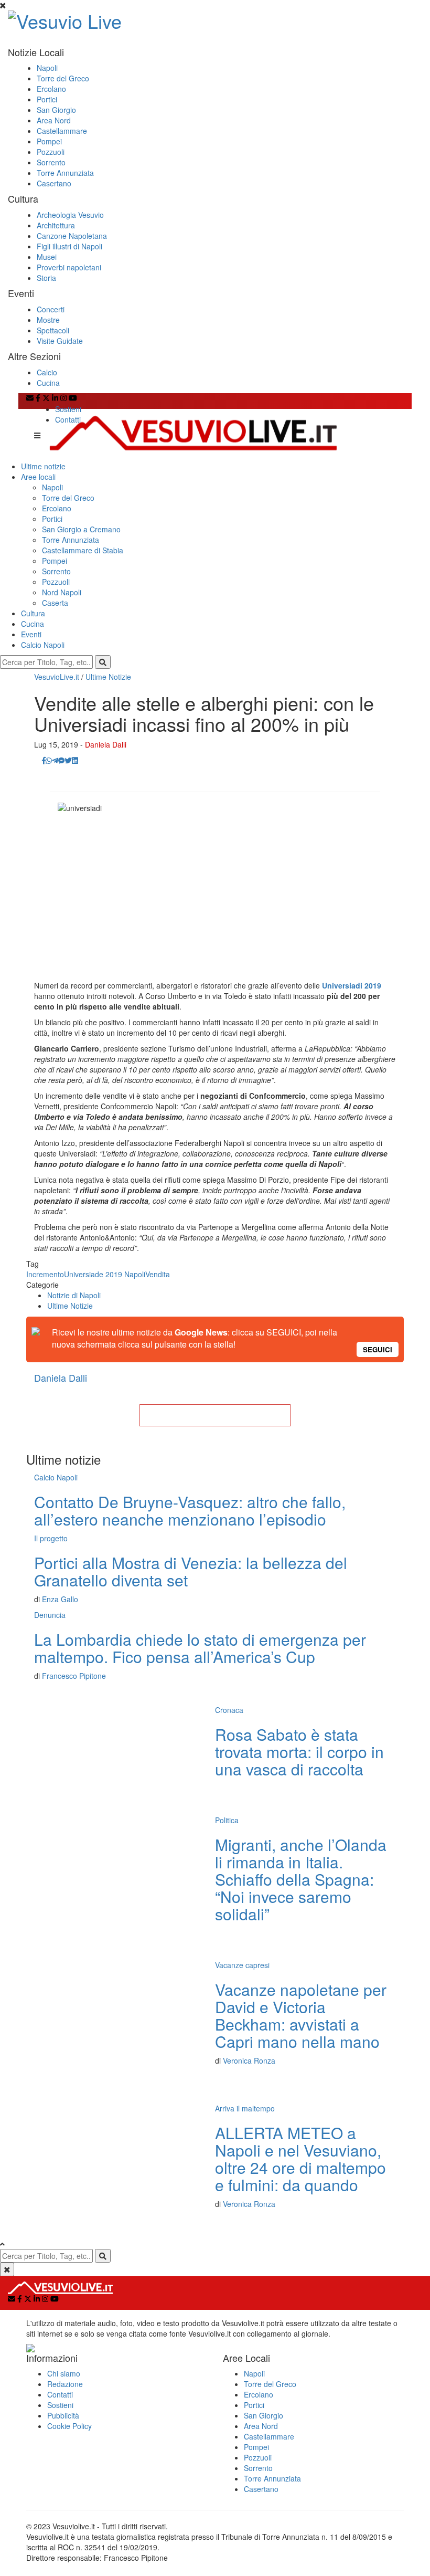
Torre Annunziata (65, 173)
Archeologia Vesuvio (70, 215)
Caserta (55, 603)
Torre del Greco (63, 78)
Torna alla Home (215, 1415)
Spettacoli (53, 330)
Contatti (68, 419)
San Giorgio (56, 110)
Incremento (45, 1274)
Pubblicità (63, 2415)
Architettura (56, 225)
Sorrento (51, 162)
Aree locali (38, 477)
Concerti (51, 309)
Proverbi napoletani (69, 267)
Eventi (31, 634)
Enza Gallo (60, 1599)
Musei (47, 257)
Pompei (49, 141)
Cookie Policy (69, 2426)
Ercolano (51, 89)
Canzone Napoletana (72, 236)
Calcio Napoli (43, 645)
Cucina (48, 383)
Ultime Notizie (108, 677)
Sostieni (68, 409)
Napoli (47, 68)
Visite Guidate (60, 341)
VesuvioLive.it (57, 677)
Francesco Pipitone (74, 1676)
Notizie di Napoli (74, 1295)
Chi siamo (64, 2373)
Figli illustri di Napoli (69, 246)
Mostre (48, 320)
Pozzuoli (51, 152)
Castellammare (62, 131)
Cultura (33, 613)
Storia (46, 278)
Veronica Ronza (249, 2060)
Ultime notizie (43, 466)
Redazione (65, 2384)
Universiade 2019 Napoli (105, 1274)
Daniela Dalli (106, 744)
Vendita (158, 1274)
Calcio (47, 372)
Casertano (54, 183)
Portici (47, 99)
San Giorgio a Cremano (81, 529)
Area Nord (54, 120)
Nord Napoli (62, 592)
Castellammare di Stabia (83, 550)
